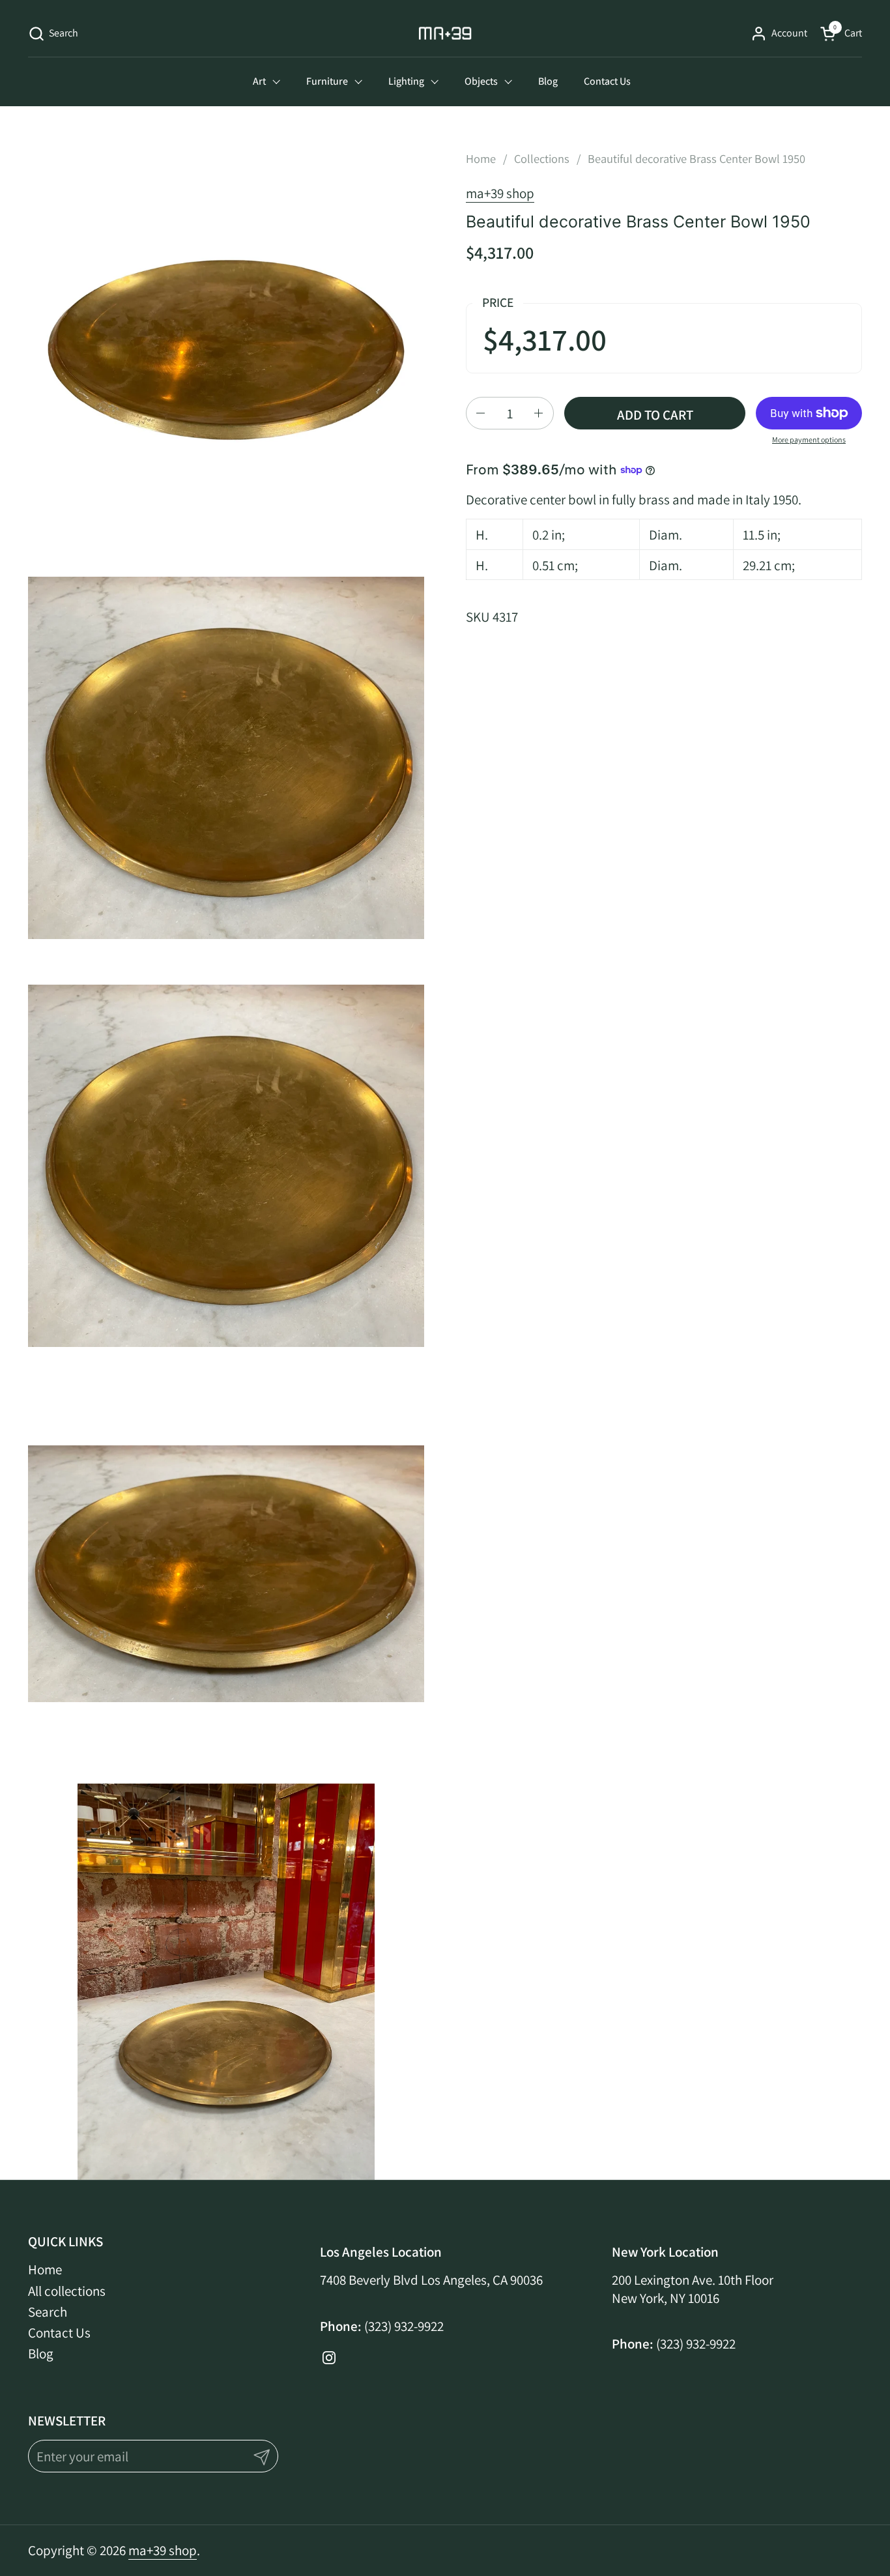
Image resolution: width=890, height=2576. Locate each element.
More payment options (809, 440)
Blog (41, 2353)
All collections (67, 2291)
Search (48, 2312)
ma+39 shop (500, 193)
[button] (53, 34)
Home (45, 2269)
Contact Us (59, 2333)
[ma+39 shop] (445, 33)
